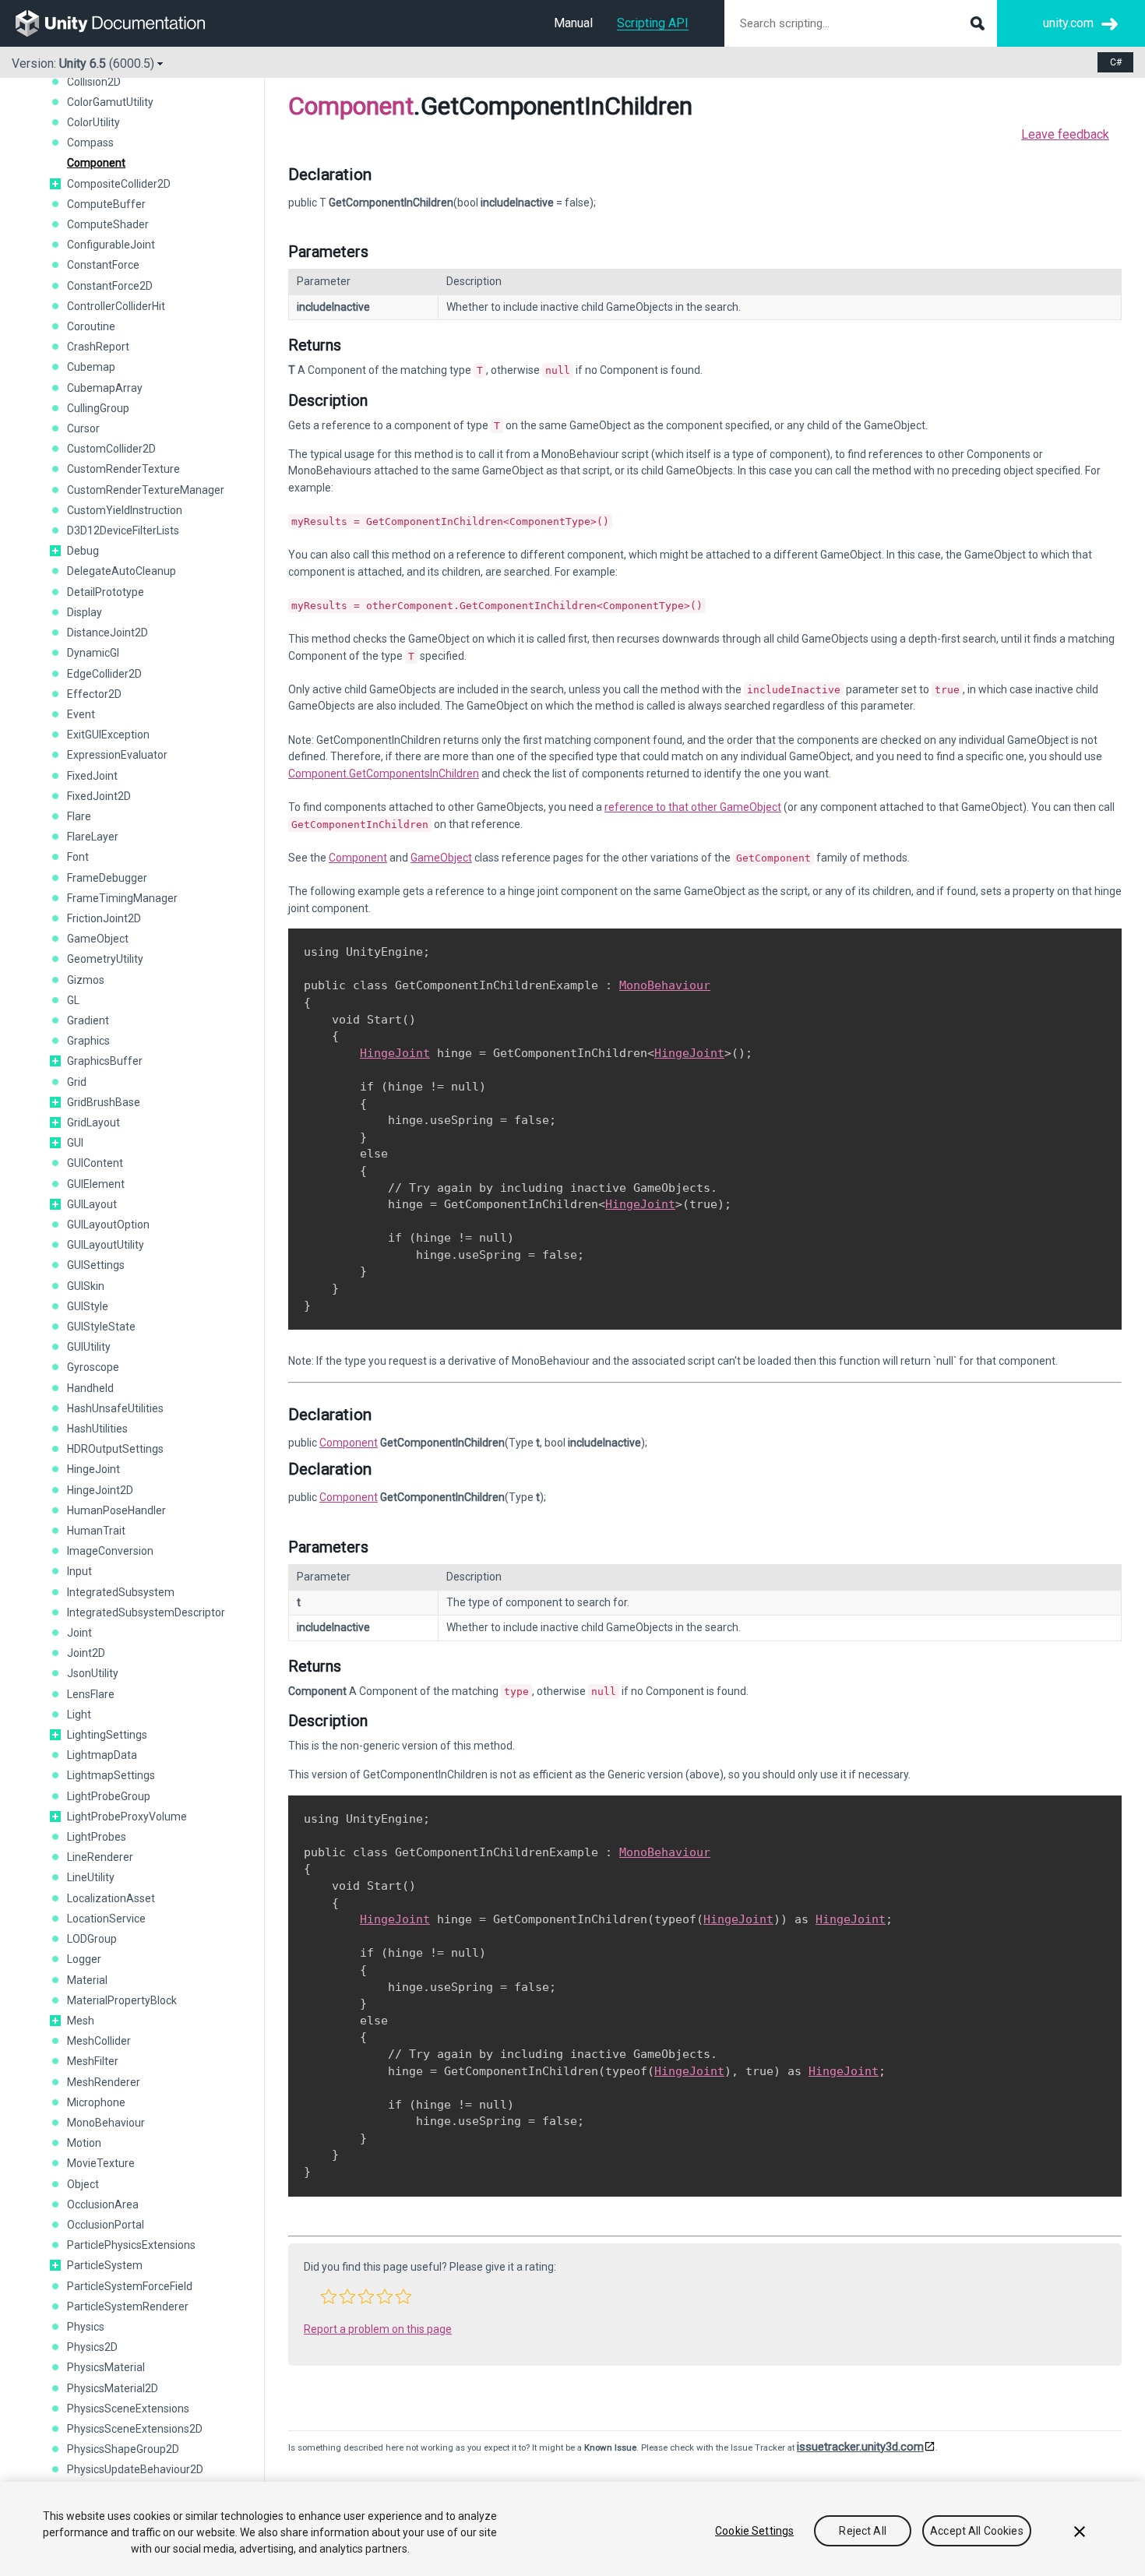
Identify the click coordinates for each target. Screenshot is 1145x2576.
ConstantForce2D (110, 286)
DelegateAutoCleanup (122, 571)
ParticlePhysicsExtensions (131, 2245)
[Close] (1080, 2532)
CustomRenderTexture (123, 469)
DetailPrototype (106, 592)
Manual (573, 23)
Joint (79, 1633)
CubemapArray (105, 388)
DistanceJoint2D (107, 633)
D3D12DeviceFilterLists (123, 530)
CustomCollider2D (111, 449)
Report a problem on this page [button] (378, 2329)
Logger (84, 1959)
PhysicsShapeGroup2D (123, 2449)
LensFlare (91, 1694)
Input (79, 1571)
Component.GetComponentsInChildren (384, 774)
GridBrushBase (104, 1102)
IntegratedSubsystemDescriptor (146, 1612)
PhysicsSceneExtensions (128, 2409)
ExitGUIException (108, 735)
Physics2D (92, 2347)
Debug (83, 551)
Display (85, 612)
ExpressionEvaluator (117, 755)
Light (79, 1714)
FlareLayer (93, 837)
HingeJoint (93, 1469)
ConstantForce (103, 265)
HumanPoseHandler (116, 1510)
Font (78, 857)
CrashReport (98, 347)
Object (83, 2184)
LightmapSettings (111, 1775)
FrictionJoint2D (104, 918)
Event (81, 714)
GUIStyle (88, 1306)
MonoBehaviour (106, 2123)
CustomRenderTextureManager (146, 490)
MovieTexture (101, 2163)
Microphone (96, 2102)
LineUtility (91, 1877)
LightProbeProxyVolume (127, 1817)
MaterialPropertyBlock (122, 2000)
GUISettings (96, 1265)
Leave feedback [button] (1065, 134)
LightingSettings (107, 1735)
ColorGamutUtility (110, 102)
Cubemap (91, 367)
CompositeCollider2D (119, 184)
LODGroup (92, 1939)
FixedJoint (92, 776)
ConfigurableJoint (111, 245)
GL (73, 1000)
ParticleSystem (105, 2265)
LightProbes (97, 1837)
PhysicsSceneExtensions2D (135, 2429)
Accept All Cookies (977, 2531)
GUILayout (92, 1204)
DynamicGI (93, 653)
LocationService (106, 1919)
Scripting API (653, 23)
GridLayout (93, 1122)
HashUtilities (97, 1429)
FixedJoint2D (99, 796)
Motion (84, 2143)
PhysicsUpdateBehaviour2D (135, 2469)
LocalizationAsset (111, 1898)
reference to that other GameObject (693, 807)
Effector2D (94, 694)
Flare (79, 816)
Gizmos (86, 980)
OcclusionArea (103, 2204)
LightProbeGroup (109, 1796)
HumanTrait (96, 1531)
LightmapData (102, 1755)
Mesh (81, 2021)
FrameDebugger (107, 878)
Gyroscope (93, 1367)
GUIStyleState (101, 1327)
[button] (55, 184)
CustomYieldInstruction (125, 510)
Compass (90, 143)
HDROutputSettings (115, 1449)
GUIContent (95, 1163)
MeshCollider (99, 2041)
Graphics (88, 1041)
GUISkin (86, 1286)
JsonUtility (93, 1673)
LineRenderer (100, 1857)
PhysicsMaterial (106, 2367)
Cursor (83, 428)
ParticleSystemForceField (130, 2286)
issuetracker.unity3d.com (860, 2447)
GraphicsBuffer (105, 1061)
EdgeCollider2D (104, 674)
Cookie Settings (754, 2531)
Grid (77, 1082)
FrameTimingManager (122, 898)
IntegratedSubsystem (121, 1592)
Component (96, 163)
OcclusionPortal (106, 2225)
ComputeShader (108, 224)
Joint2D (86, 1653)
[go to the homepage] (121, 23)
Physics (86, 2327)
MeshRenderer (104, 2082)
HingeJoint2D (100, 1490)
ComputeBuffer (106, 204)
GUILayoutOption (108, 1225)
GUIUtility (89, 1347)
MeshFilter (93, 2061)
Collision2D (94, 82)
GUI (75, 1143)
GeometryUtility (105, 959)
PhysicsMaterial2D (113, 2388)
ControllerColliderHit (116, 306)
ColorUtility (93, 122)
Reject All (862, 2531)
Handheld (90, 1388)
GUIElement (96, 1184)
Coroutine (91, 326)
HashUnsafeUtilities (115, 1408)
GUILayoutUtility (106, 1245)
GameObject (98, 939)
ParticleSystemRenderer (128, 2306)
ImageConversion (110, 1551)
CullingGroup (98, 408)
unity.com (1068, 23)
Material (87, 1980)
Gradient (88, 1020)
